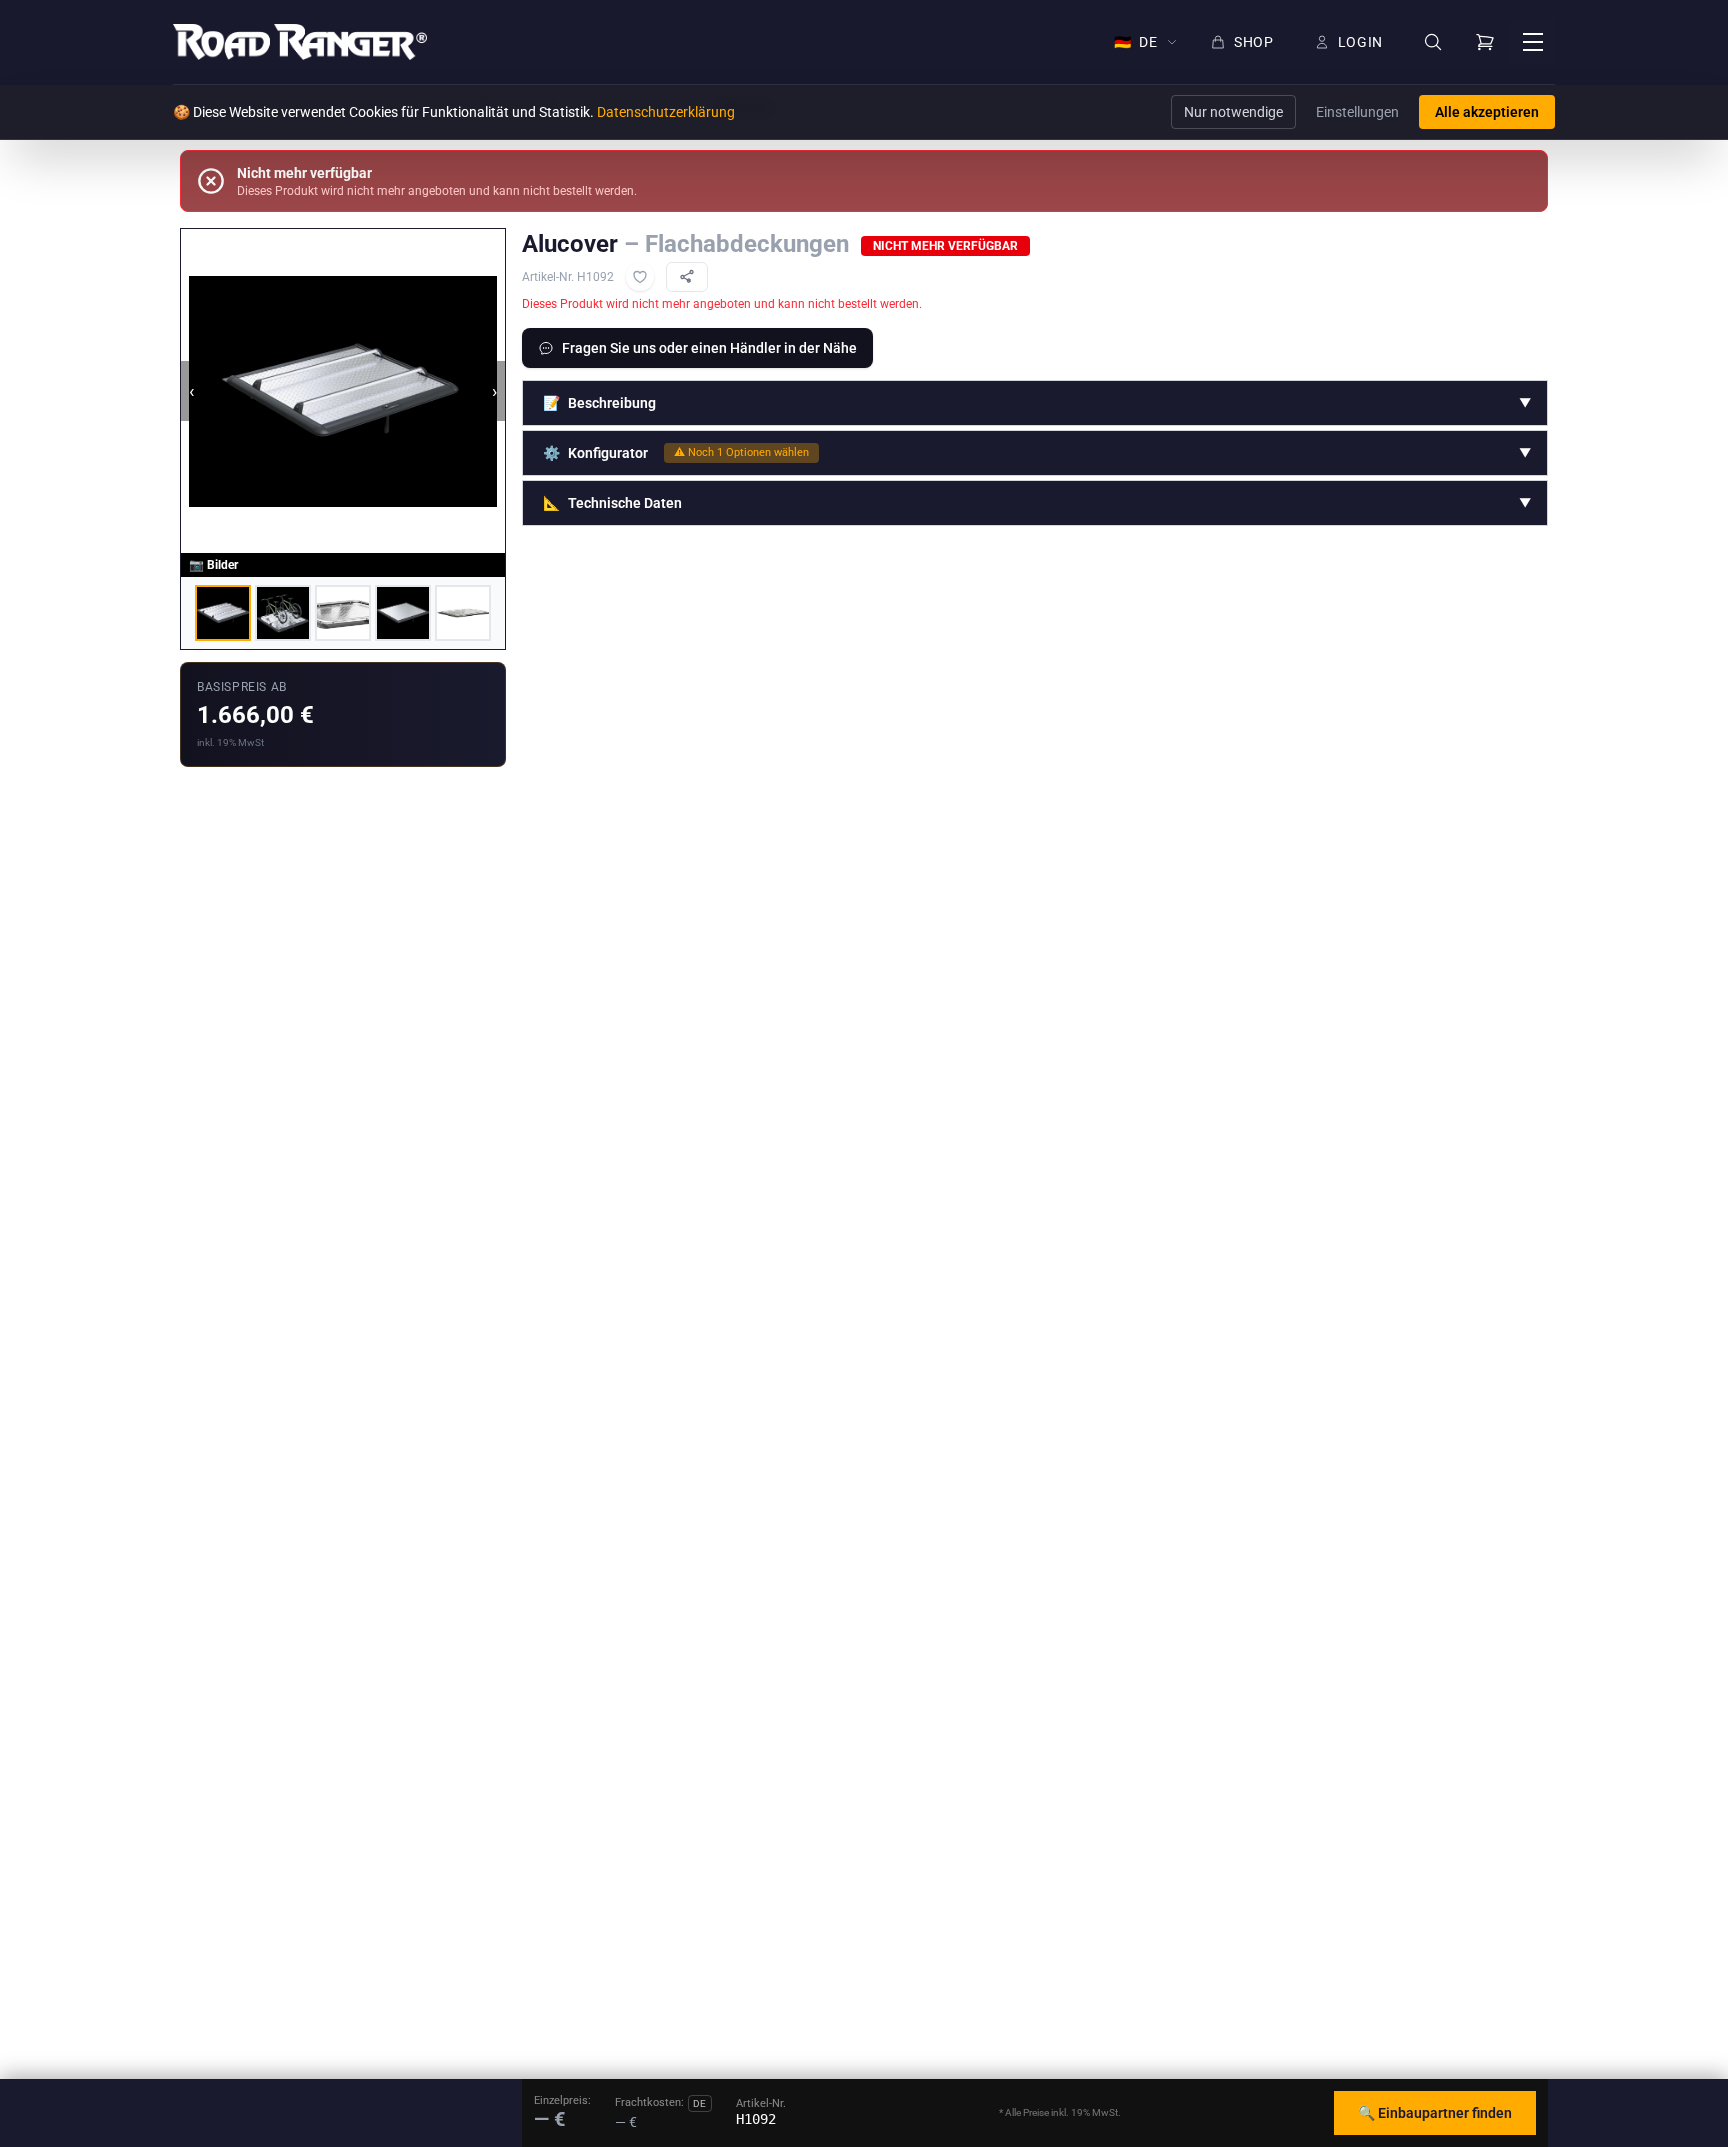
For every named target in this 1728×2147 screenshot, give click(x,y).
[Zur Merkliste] (640, 277)
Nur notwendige (1233, 112)
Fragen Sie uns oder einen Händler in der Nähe (709, 348)
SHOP (1254, 42)
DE (1136, 42)
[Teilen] (687, 277)
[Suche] (1433, 42)
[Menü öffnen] (1533, 42)
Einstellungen (1357, 112)
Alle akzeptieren (1487, 112)
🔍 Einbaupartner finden (1435, 2113)
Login (1361, 42)
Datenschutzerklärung (666, 112)
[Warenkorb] (1485, 42)
